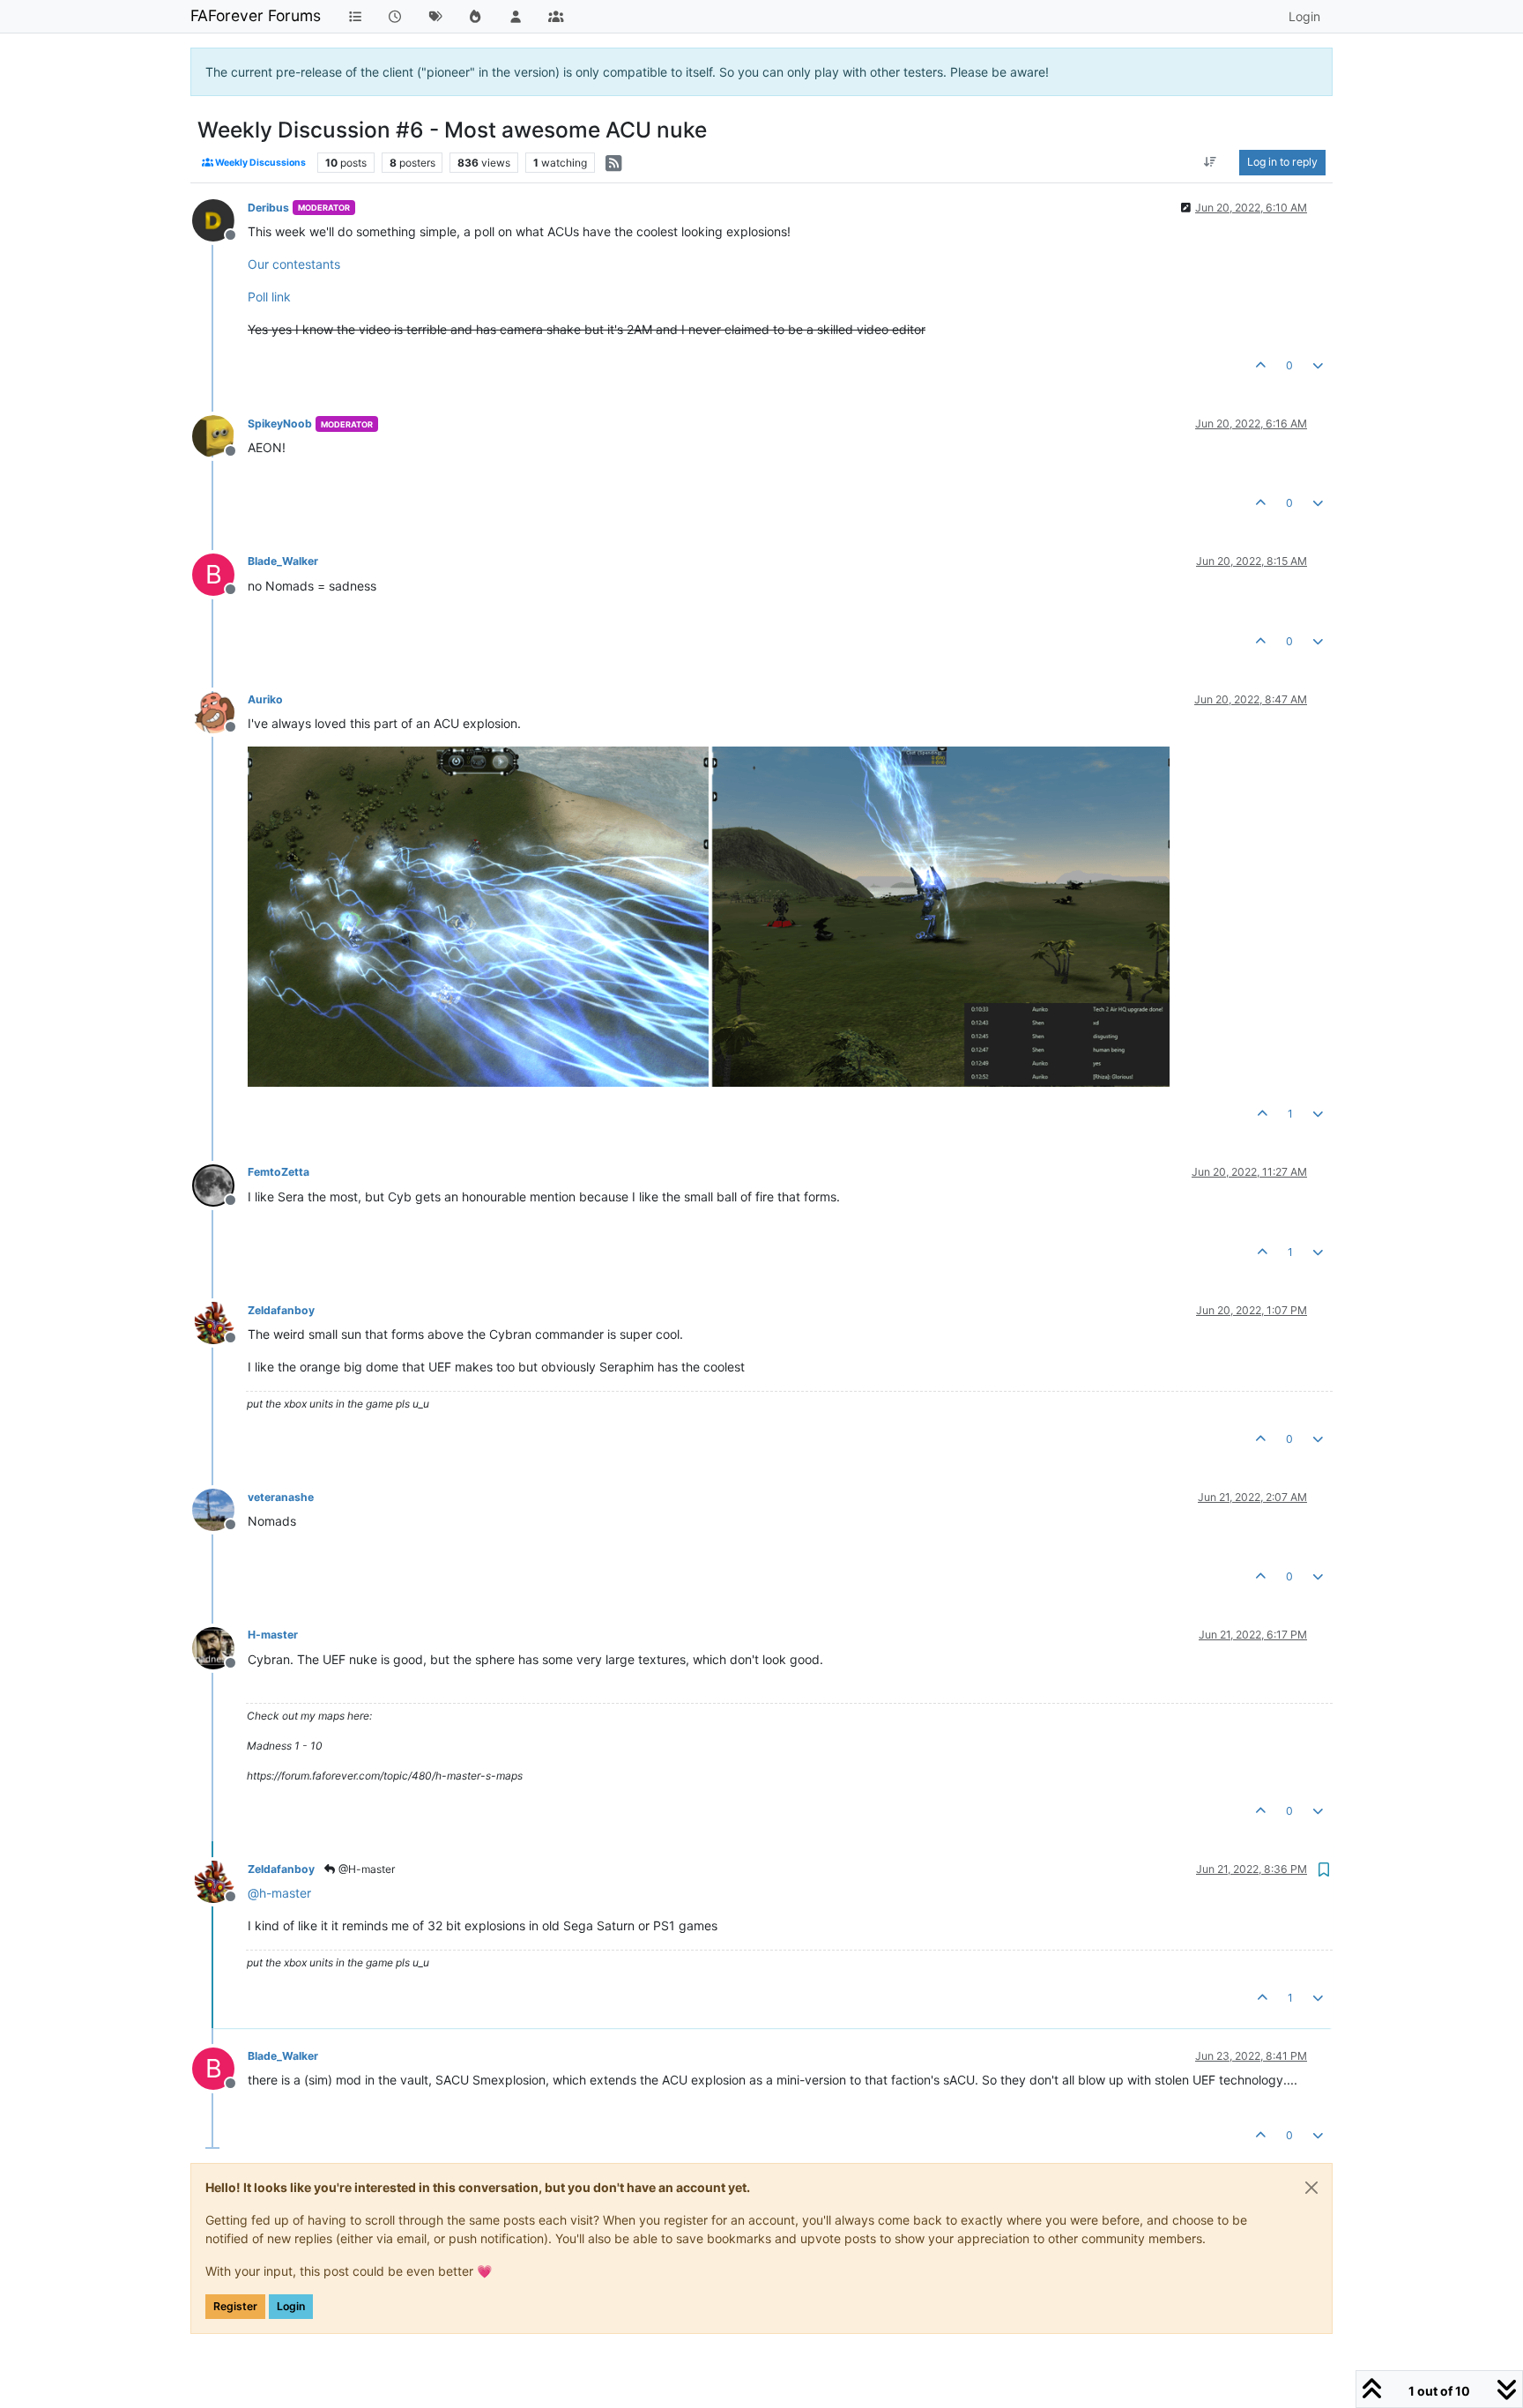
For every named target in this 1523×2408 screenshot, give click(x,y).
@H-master (365, 1869)
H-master (273, 1635)
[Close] (1311, 2188)
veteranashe (281, 1497)
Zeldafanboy (281, 1310)
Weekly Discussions (260, 163)
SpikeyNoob (280, 424)
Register (235, 2306)
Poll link (269, 297)
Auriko (265, 699)
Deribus (268, 208)
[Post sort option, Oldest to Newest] (1211, 162)
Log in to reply (1282, 162)
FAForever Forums (256, 15)
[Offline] (220, 219)
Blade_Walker (283, 561)
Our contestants (294, 264)
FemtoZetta (279, 1172)
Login (291, 2306)
